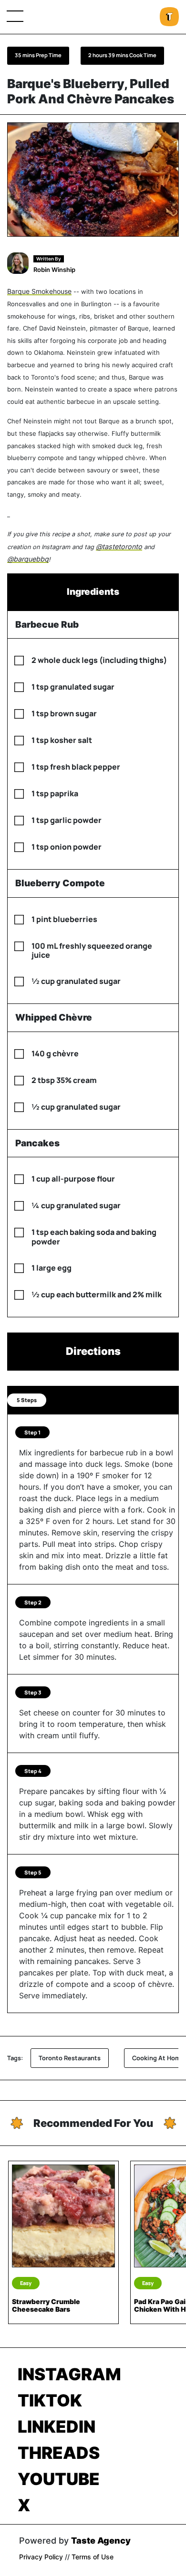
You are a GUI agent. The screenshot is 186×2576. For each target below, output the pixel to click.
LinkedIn (57, 2426)
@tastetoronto (119, 546)
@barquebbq (28, 559)
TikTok (50, 2400)
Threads (59, 2453)
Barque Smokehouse (39, 291)
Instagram (69, 2374)
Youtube (59, 2479)
